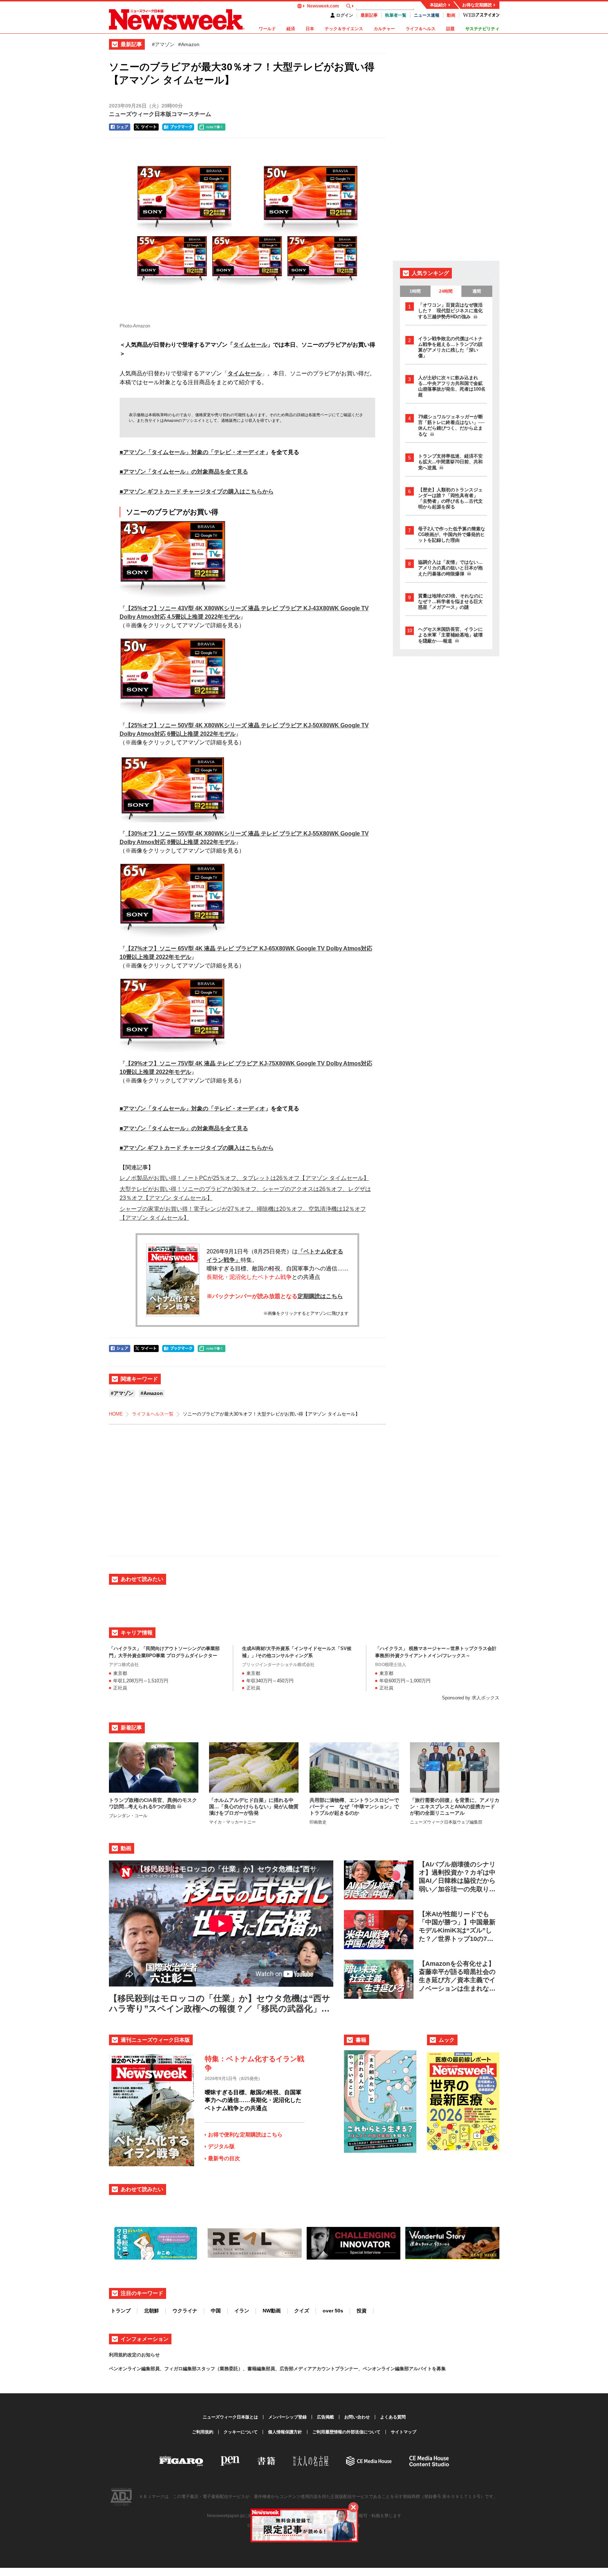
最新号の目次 (224, 2158)
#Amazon (189, 44)
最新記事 (369, 15)
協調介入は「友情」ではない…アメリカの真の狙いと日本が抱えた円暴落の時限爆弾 (450, 568)
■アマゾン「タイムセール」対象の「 (167, 452)
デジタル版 (221, 2146)
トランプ (121, 2311)
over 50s (333, 2311)
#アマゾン (163, 44)
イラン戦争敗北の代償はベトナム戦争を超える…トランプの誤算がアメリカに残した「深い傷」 (450, 347)
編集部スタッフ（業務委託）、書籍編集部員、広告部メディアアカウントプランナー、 (273, 2369)
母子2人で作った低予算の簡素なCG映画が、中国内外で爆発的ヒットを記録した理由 (452, 534)
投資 (362, 2311)
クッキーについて (241, 2432)
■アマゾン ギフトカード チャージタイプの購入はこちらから (197, 492)
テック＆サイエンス (344, 29)
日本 (310, 29)
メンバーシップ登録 (287, 2417)
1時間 (415, 291)
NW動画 (272, 2311)
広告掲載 (325, 2417)
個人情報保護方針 (285, 2432)
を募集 (439, 2369)
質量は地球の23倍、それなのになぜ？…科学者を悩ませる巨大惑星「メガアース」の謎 (451, 602)
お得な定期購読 (477, 5)
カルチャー (384, 29)
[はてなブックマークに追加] (178, 127)
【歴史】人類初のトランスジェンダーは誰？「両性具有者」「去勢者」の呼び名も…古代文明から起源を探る (450, 498)
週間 (477, 291)
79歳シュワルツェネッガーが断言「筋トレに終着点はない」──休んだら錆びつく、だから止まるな (451, 425)
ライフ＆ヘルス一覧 (153, 1414)
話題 (450, 29)
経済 (291, 29)
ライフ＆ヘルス (421, 29)
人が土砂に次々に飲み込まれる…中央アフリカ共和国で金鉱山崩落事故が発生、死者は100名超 (452, 386)
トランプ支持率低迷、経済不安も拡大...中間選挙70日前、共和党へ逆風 (450, 462)
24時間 (446, 291)
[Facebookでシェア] (120, 127)
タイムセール (250, 345)
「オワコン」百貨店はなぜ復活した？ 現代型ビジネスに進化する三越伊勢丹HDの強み (450, 311)
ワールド (267, 29)
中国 (216, 2311)
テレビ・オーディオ (240, 452)
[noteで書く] (212, 127)
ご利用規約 (203, 2432)
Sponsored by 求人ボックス (471, 1698)
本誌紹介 (438, 5)
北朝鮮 (152, 2311)
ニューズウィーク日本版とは (230, 2417)
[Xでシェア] (146, 127)
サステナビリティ (482, 29)
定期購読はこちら (320, 1296)
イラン (242, 2311)
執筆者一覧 (396, 15)
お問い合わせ (357, 2417)
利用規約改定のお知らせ (134, 2355)
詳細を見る (134, 634)
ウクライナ (185, 2311)
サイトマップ (404, 2432)
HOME (116, 1414)
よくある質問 (393, 2417)
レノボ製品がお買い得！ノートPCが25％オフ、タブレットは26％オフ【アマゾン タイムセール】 (244, 1178)
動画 (451, 15)
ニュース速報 (427, 15)
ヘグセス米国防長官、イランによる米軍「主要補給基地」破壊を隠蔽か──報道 (450, 635)
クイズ (302, 2311)
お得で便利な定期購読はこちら (245, 2134)
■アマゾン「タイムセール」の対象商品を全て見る (184, 472)
